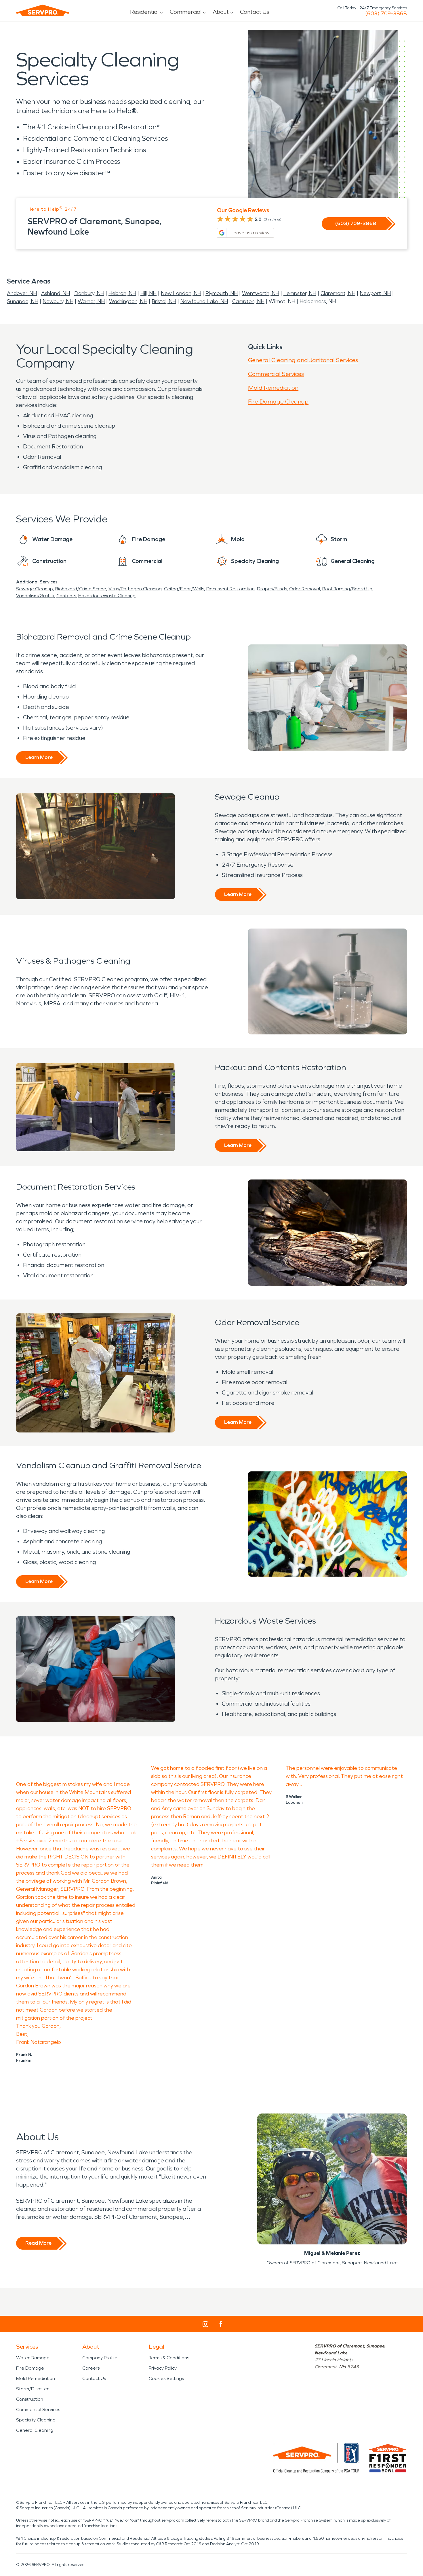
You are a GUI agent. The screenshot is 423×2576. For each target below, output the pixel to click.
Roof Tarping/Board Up (347, 589)
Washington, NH (128, 301)
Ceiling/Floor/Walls (184, 589)
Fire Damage (30, 2368)
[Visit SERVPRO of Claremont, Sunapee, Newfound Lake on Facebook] (221, 2324)
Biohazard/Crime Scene (81, 589)
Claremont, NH (338, 293)
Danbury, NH (89, 293)
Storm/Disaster (32, 2389)
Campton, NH (248, 301)
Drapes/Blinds (272, 589)
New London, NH (181, 293)
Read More (38, 2243)
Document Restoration (230, 589)
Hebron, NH (122, 293)
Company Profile (100, 2358)
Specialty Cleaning (36, 2420)
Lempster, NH (300, 293)
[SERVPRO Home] (43, 10)
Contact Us (255, 12)
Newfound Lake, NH (204, 301)
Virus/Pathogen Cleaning (135, 589)
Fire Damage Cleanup (278, 402)
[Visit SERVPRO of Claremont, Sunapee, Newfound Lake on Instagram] (205, 2324)
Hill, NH (148, 293)
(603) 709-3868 (386, 14)
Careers (91, 2368)
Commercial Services (276, 374)
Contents (66, 596)
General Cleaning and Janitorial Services (303, 360)
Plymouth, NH (222, 293)
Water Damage (33, 2358)
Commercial (186, 12)
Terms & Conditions (169, 2358)
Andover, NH (22, 293)
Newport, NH (375, 293)
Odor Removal (305, 589)
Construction (30, 2399)
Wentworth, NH (261, 293)
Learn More (39, 757)
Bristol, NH (164, 301)
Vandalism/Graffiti (35, 596)
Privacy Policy (163, 2368)
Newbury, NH (58, 301)
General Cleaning (35, 2430)
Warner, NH (91, 301)
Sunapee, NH (23, 301)
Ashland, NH (56, 293)
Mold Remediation (273, 388)
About (221, 12)
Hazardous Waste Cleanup (107, 596)
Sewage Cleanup (35, 589)
